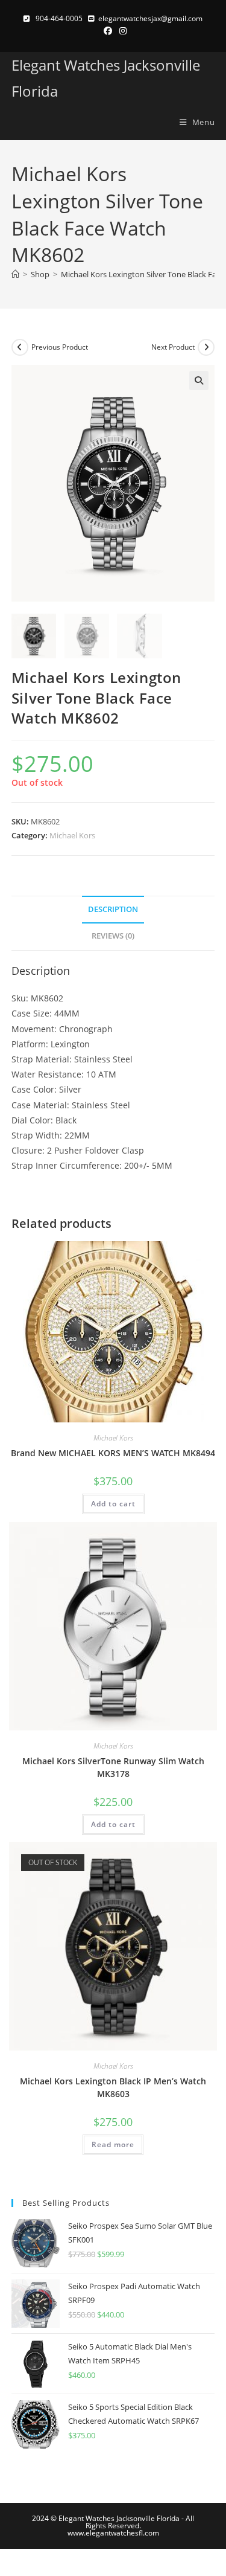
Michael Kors (72, 835)
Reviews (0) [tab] (113, 936)
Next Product (173, 347)
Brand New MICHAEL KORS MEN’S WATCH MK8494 (113, 1453)
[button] (199, 381)
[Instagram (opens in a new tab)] (121, 31)
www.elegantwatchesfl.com (113, 2533)
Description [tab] (113, 909)
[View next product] (206, 347)
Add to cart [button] (113, 1504)
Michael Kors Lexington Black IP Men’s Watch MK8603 (113, 2087)
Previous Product (60, 347)
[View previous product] (20, 347)
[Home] (15, 274)
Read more (113, 2144)
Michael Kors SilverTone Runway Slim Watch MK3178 (113, 1767)
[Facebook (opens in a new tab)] (108, 31)
